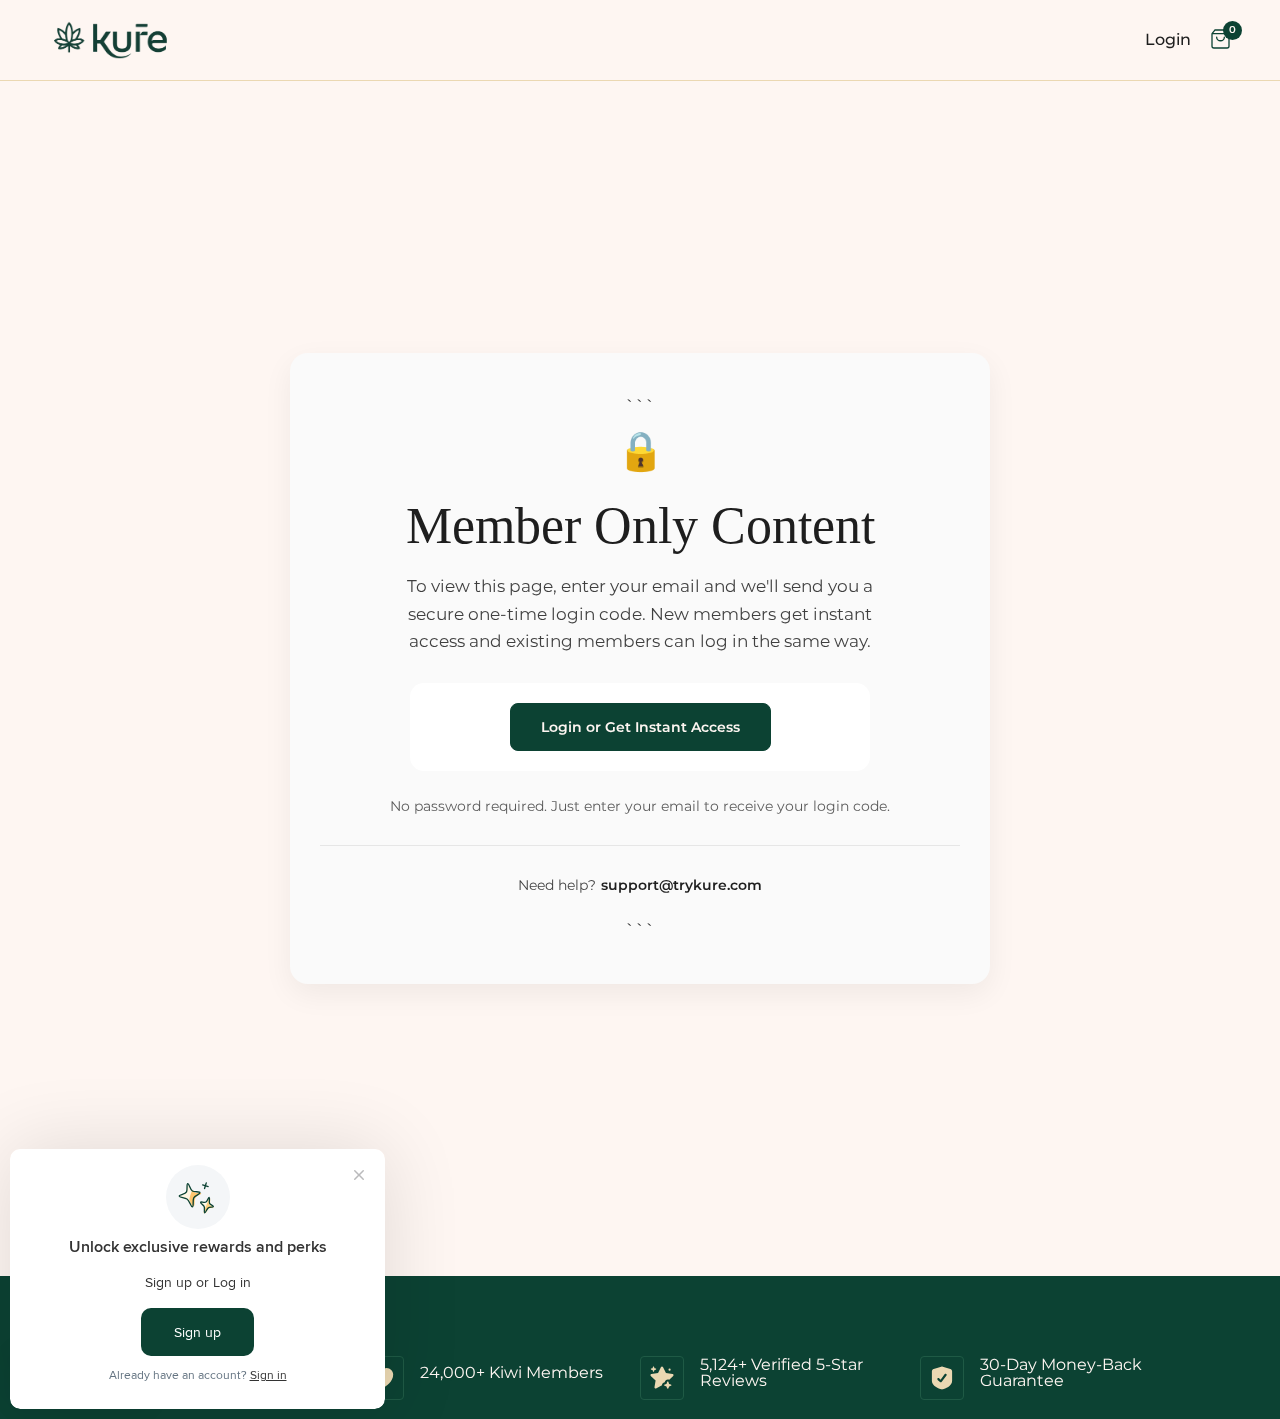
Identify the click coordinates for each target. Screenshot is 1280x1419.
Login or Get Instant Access (640, 727)
